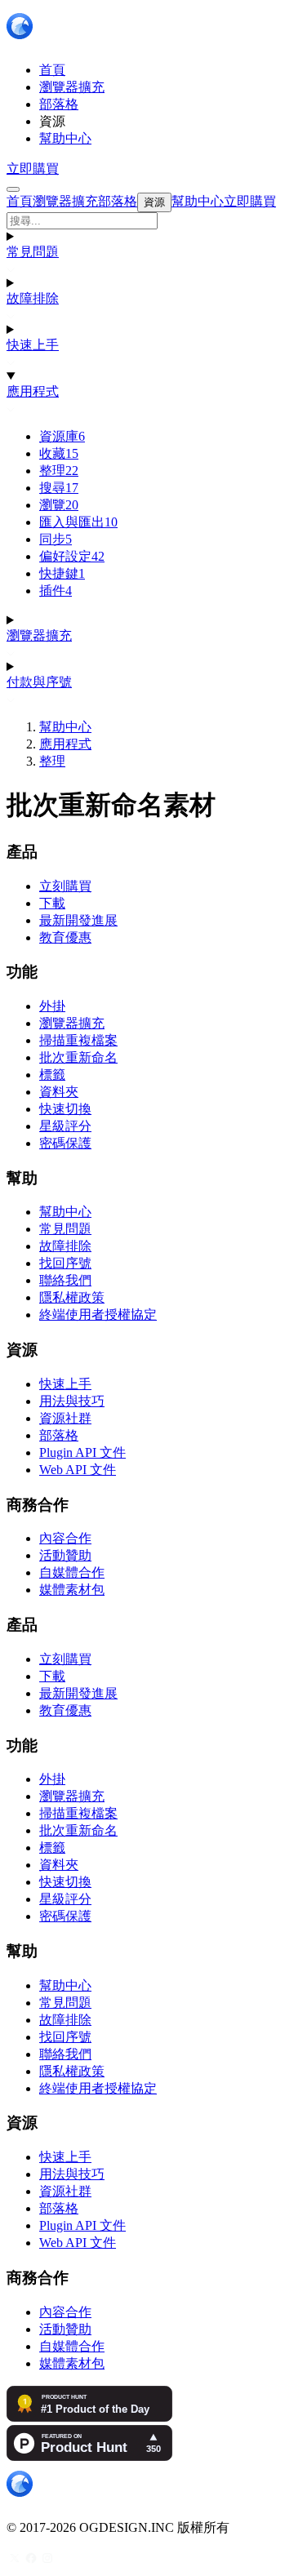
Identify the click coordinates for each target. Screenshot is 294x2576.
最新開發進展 (78, 920)
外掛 (52, 1006)
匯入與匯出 (78, 522)
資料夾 (59, 1092)
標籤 (52, 1075)
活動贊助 (65, 1555)
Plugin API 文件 (82, 1452)
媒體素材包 (72, 1590)
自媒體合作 (72, 1572)
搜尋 (59, 488)
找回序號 (65, 1263)
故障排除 (33, 298)
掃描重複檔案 (78, 1040)
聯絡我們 (65, 1280)
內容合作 (65, 1538)
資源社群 (65, 1418)
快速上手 (33, 345)
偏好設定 (72, 556)
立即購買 (33, 169)
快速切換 (65, 1109)
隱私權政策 (72, 1297)
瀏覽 (59, 505)
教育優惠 (65, 937)
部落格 (59, 1435)
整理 (59, 471)
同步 (56, 539)
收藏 (59, 453)
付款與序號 (39, 682)
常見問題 (33, 252)
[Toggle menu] (13, 189)
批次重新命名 (78, 1057)
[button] (147, 221)
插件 (56, 591)
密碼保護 (65, 1143)
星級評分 (65, 1126)
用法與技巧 (72, 1401)
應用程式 (33, 391)
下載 (52, 903)
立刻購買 (65, 886)
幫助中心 (65, 727)
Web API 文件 (78, 1470)
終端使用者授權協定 (98, 1315)
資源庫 (62, 436)
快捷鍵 (62, 573)
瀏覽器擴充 (39, 635)
